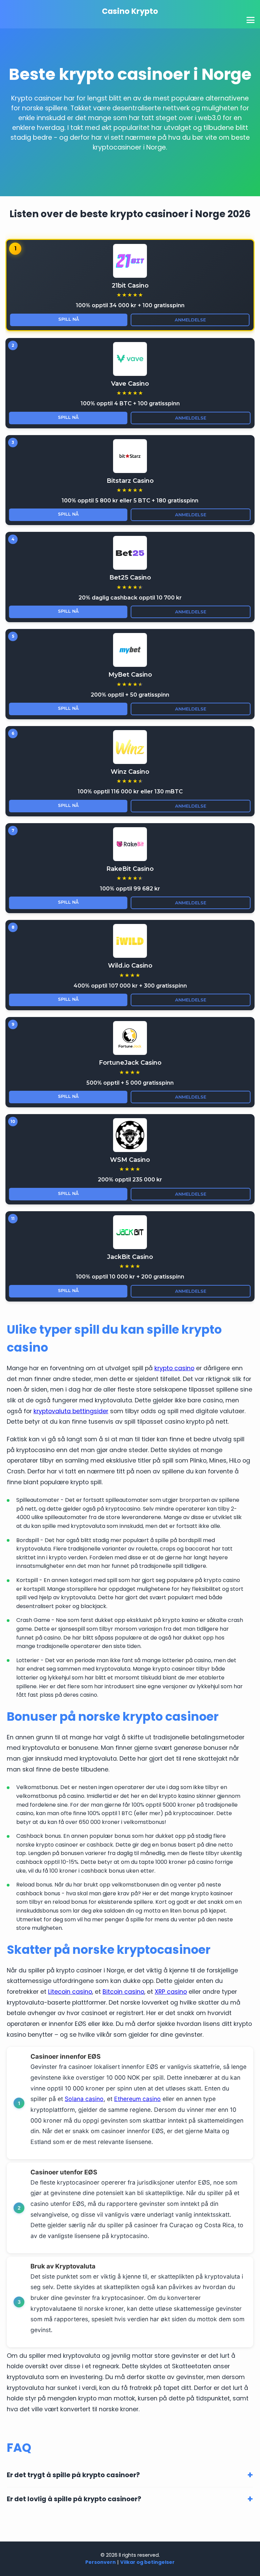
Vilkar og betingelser (147, 2562)
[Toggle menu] (251, 20)
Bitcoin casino (123, 1992)
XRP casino (171, 1992)
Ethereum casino (137, 2099)
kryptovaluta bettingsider (71, 1411)
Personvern (101, 2562)
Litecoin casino (70, 1992)
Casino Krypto (130, 11)
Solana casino (84, 2099)
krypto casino (174, 1368)
